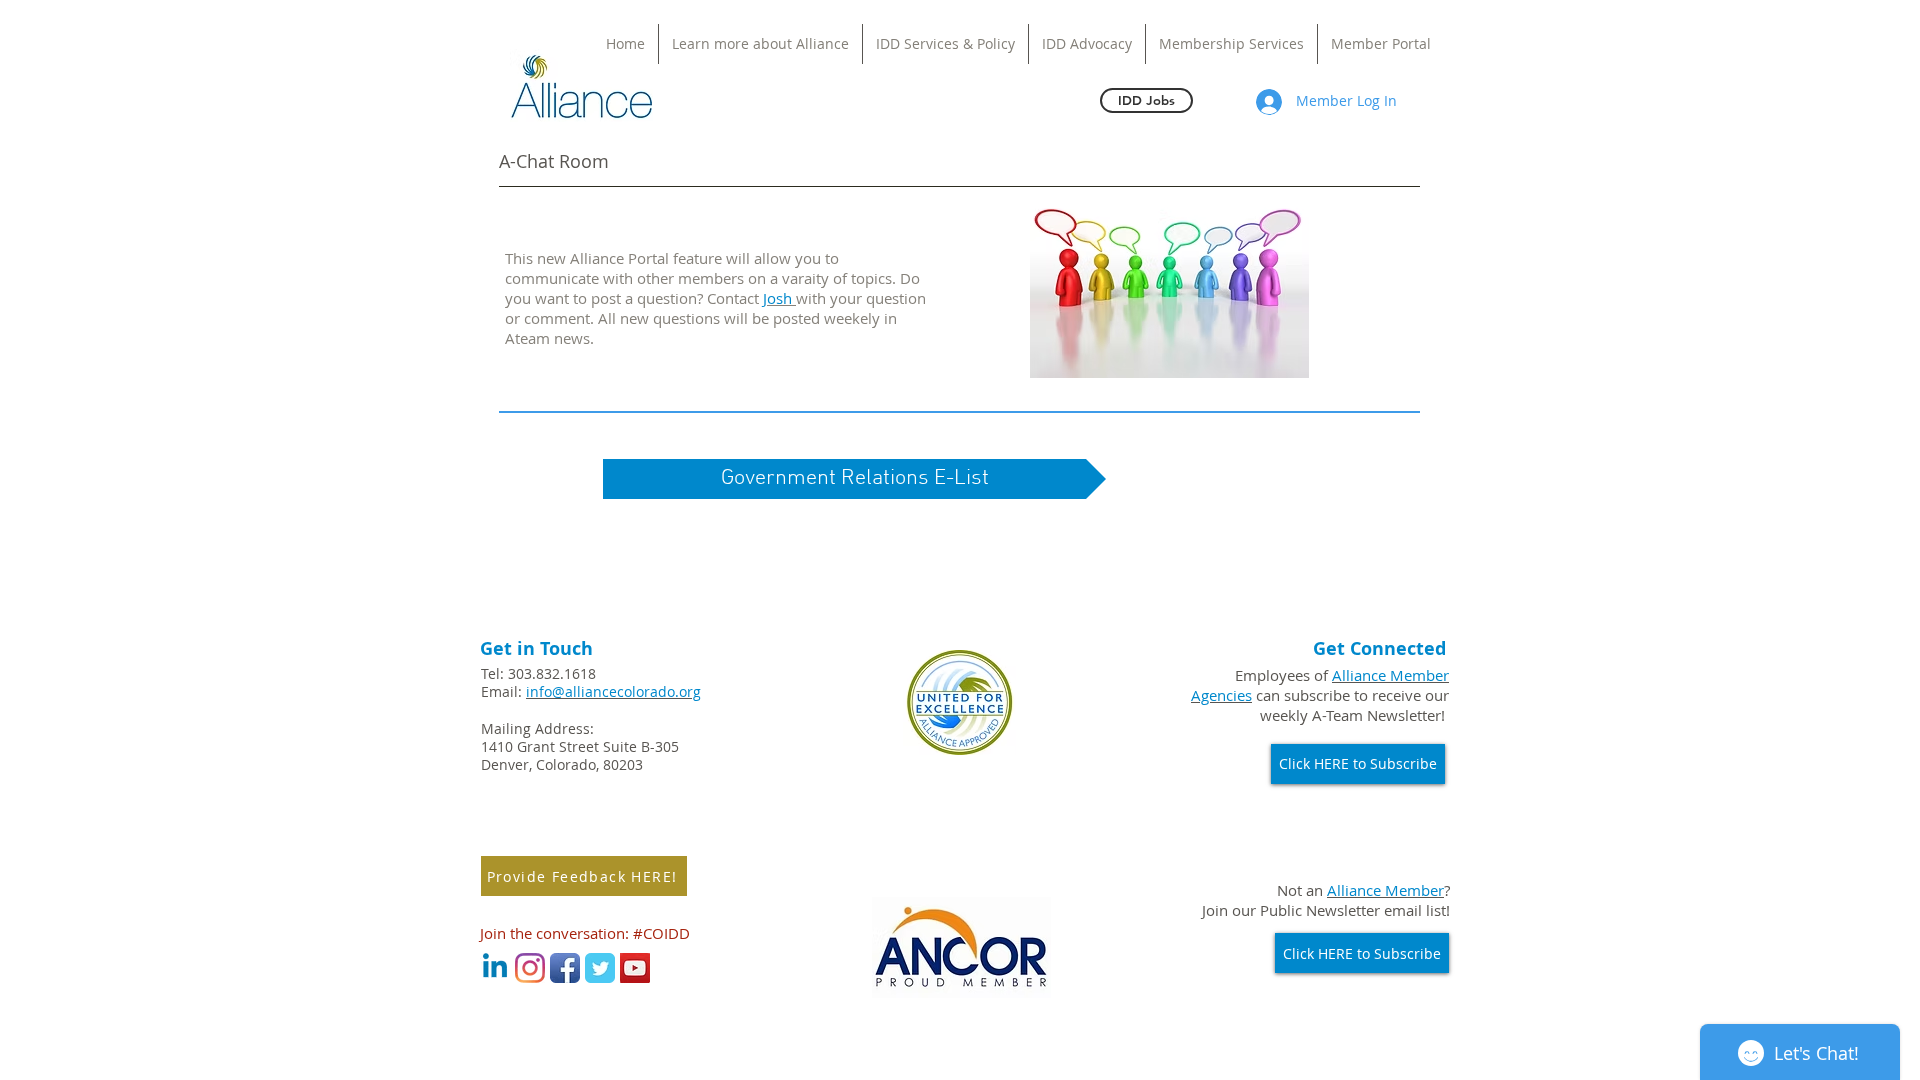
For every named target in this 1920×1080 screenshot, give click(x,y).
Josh (779, 298)
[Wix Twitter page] (600, 968)
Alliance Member (1385, 890)
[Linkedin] (495, 968)
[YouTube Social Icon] (635, 968)
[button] (854, 479)
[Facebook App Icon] (565, 968)
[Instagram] (530, 968)
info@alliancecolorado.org (613, 691)
